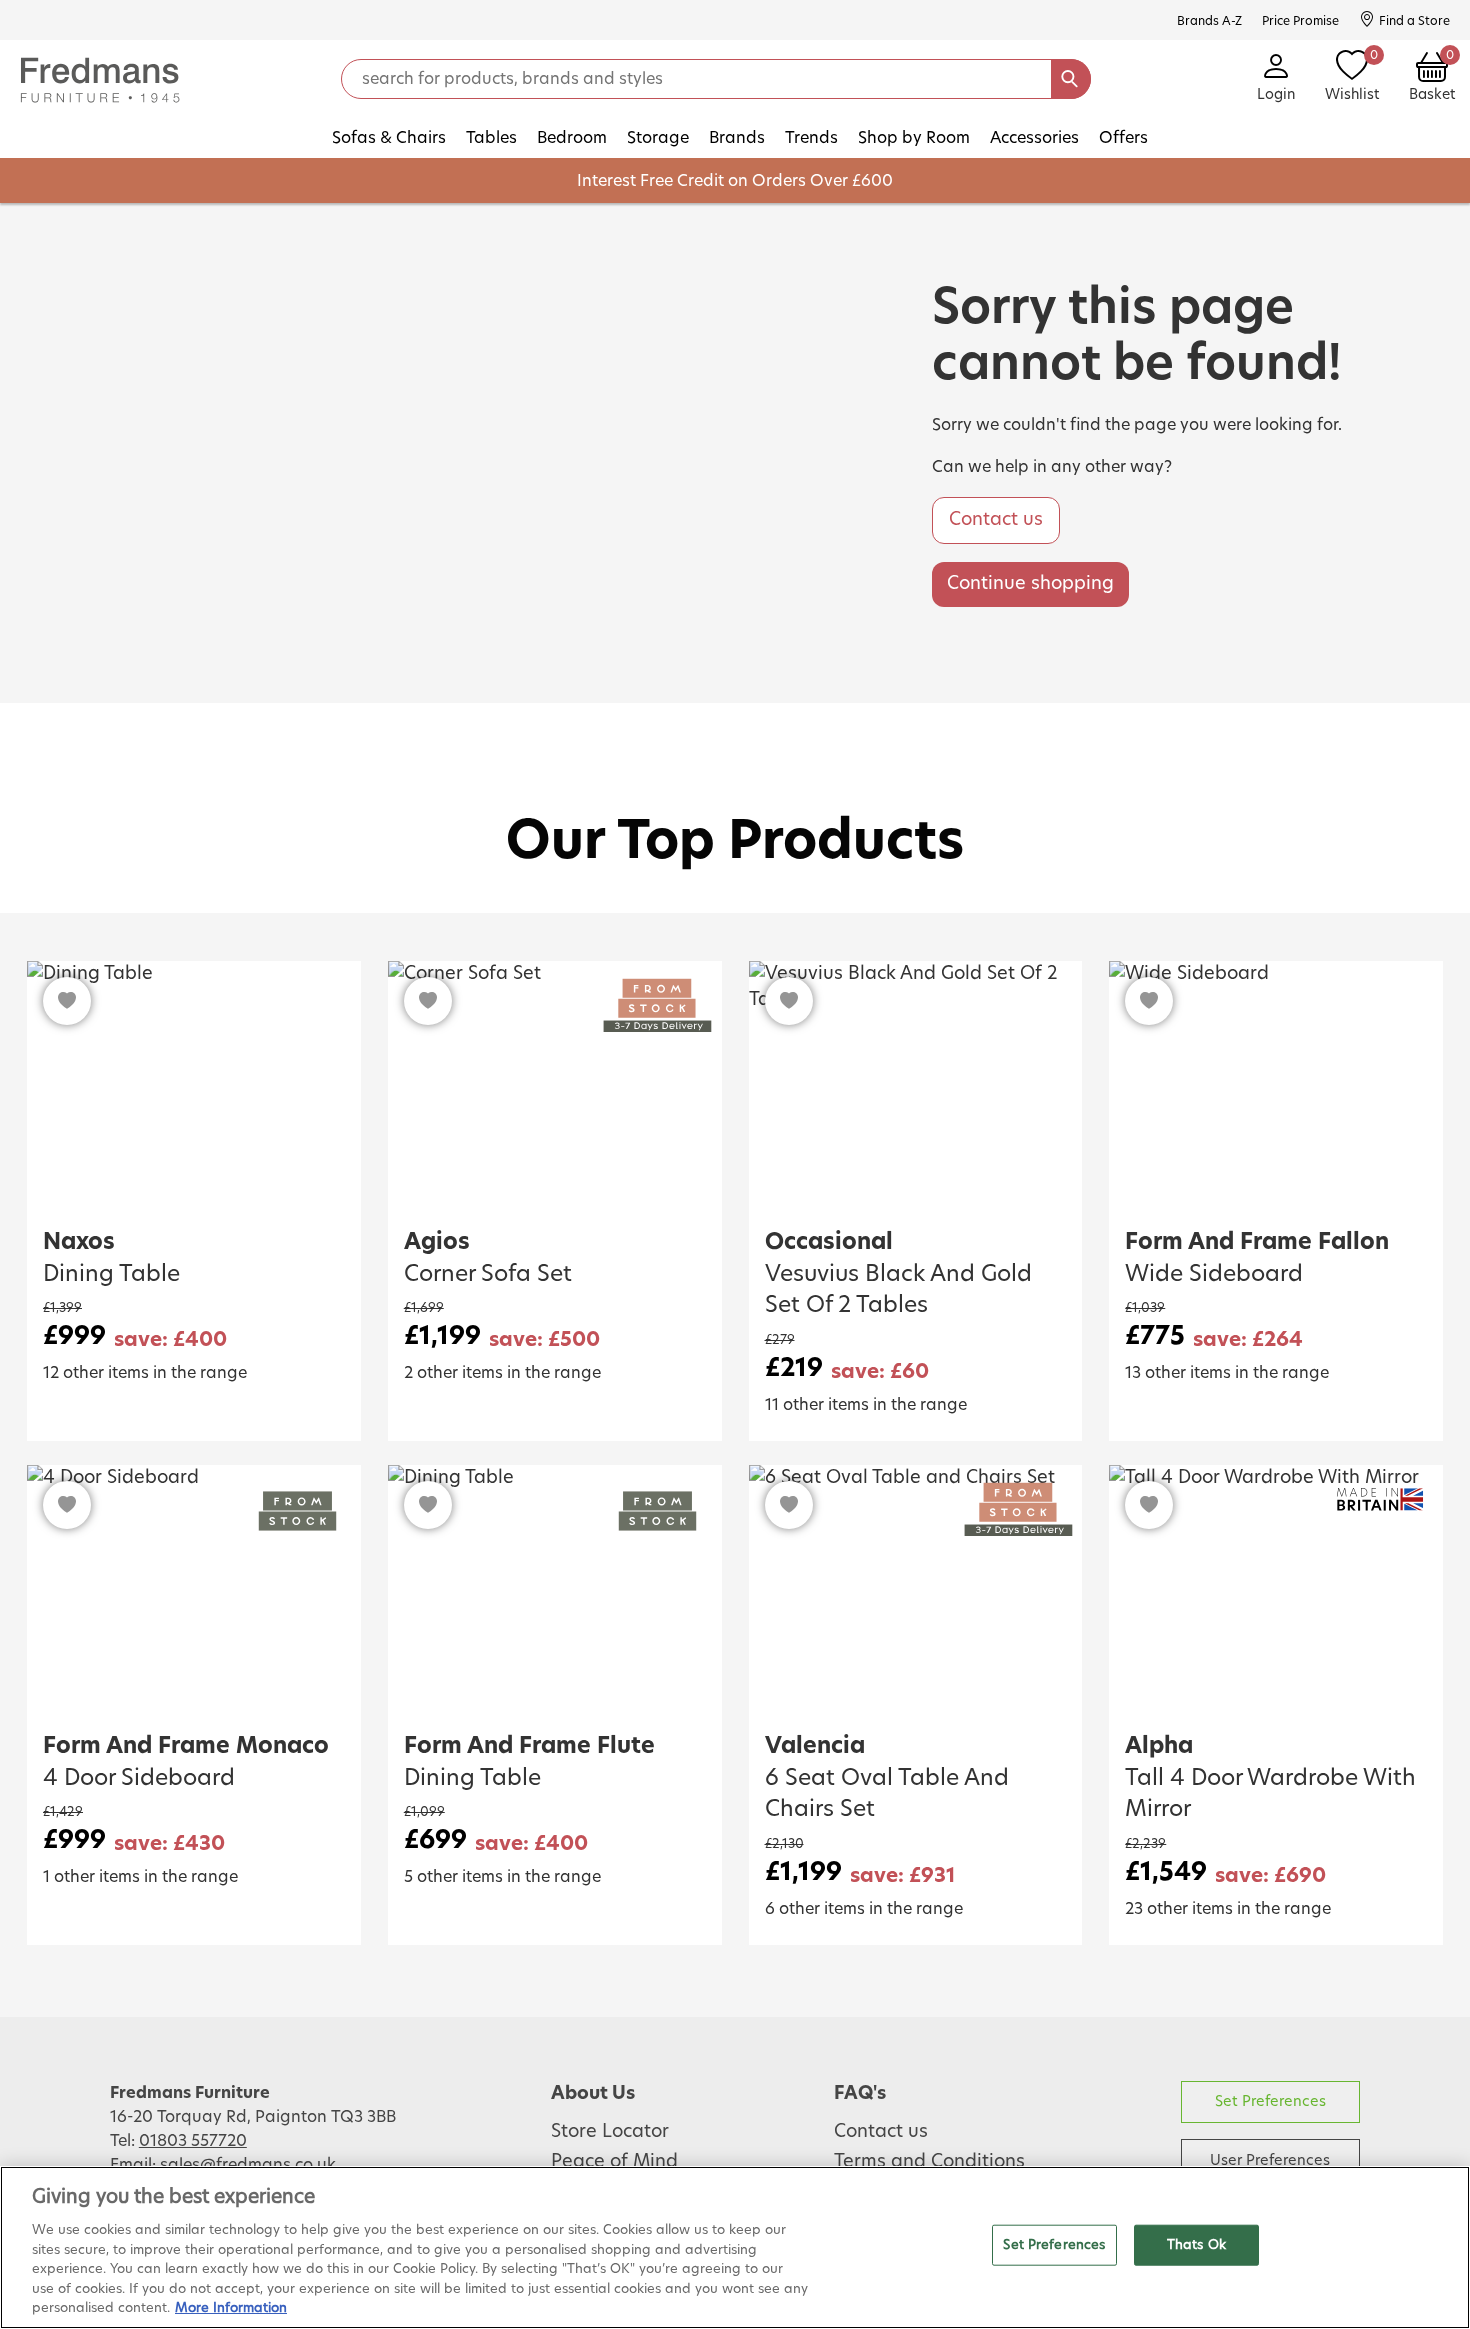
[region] (735, 2247)
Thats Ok (1196, 2244)
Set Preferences (1270, 2101)
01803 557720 (193, 2141)
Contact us (996, 520)
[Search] (1071, 79)
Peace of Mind (614, 2162)
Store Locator (610, 2132)
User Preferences (1270, 2160)
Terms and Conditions (929, 2162)
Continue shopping (1030, 584)
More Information (231, 2308)
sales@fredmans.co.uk (248, 2165)
